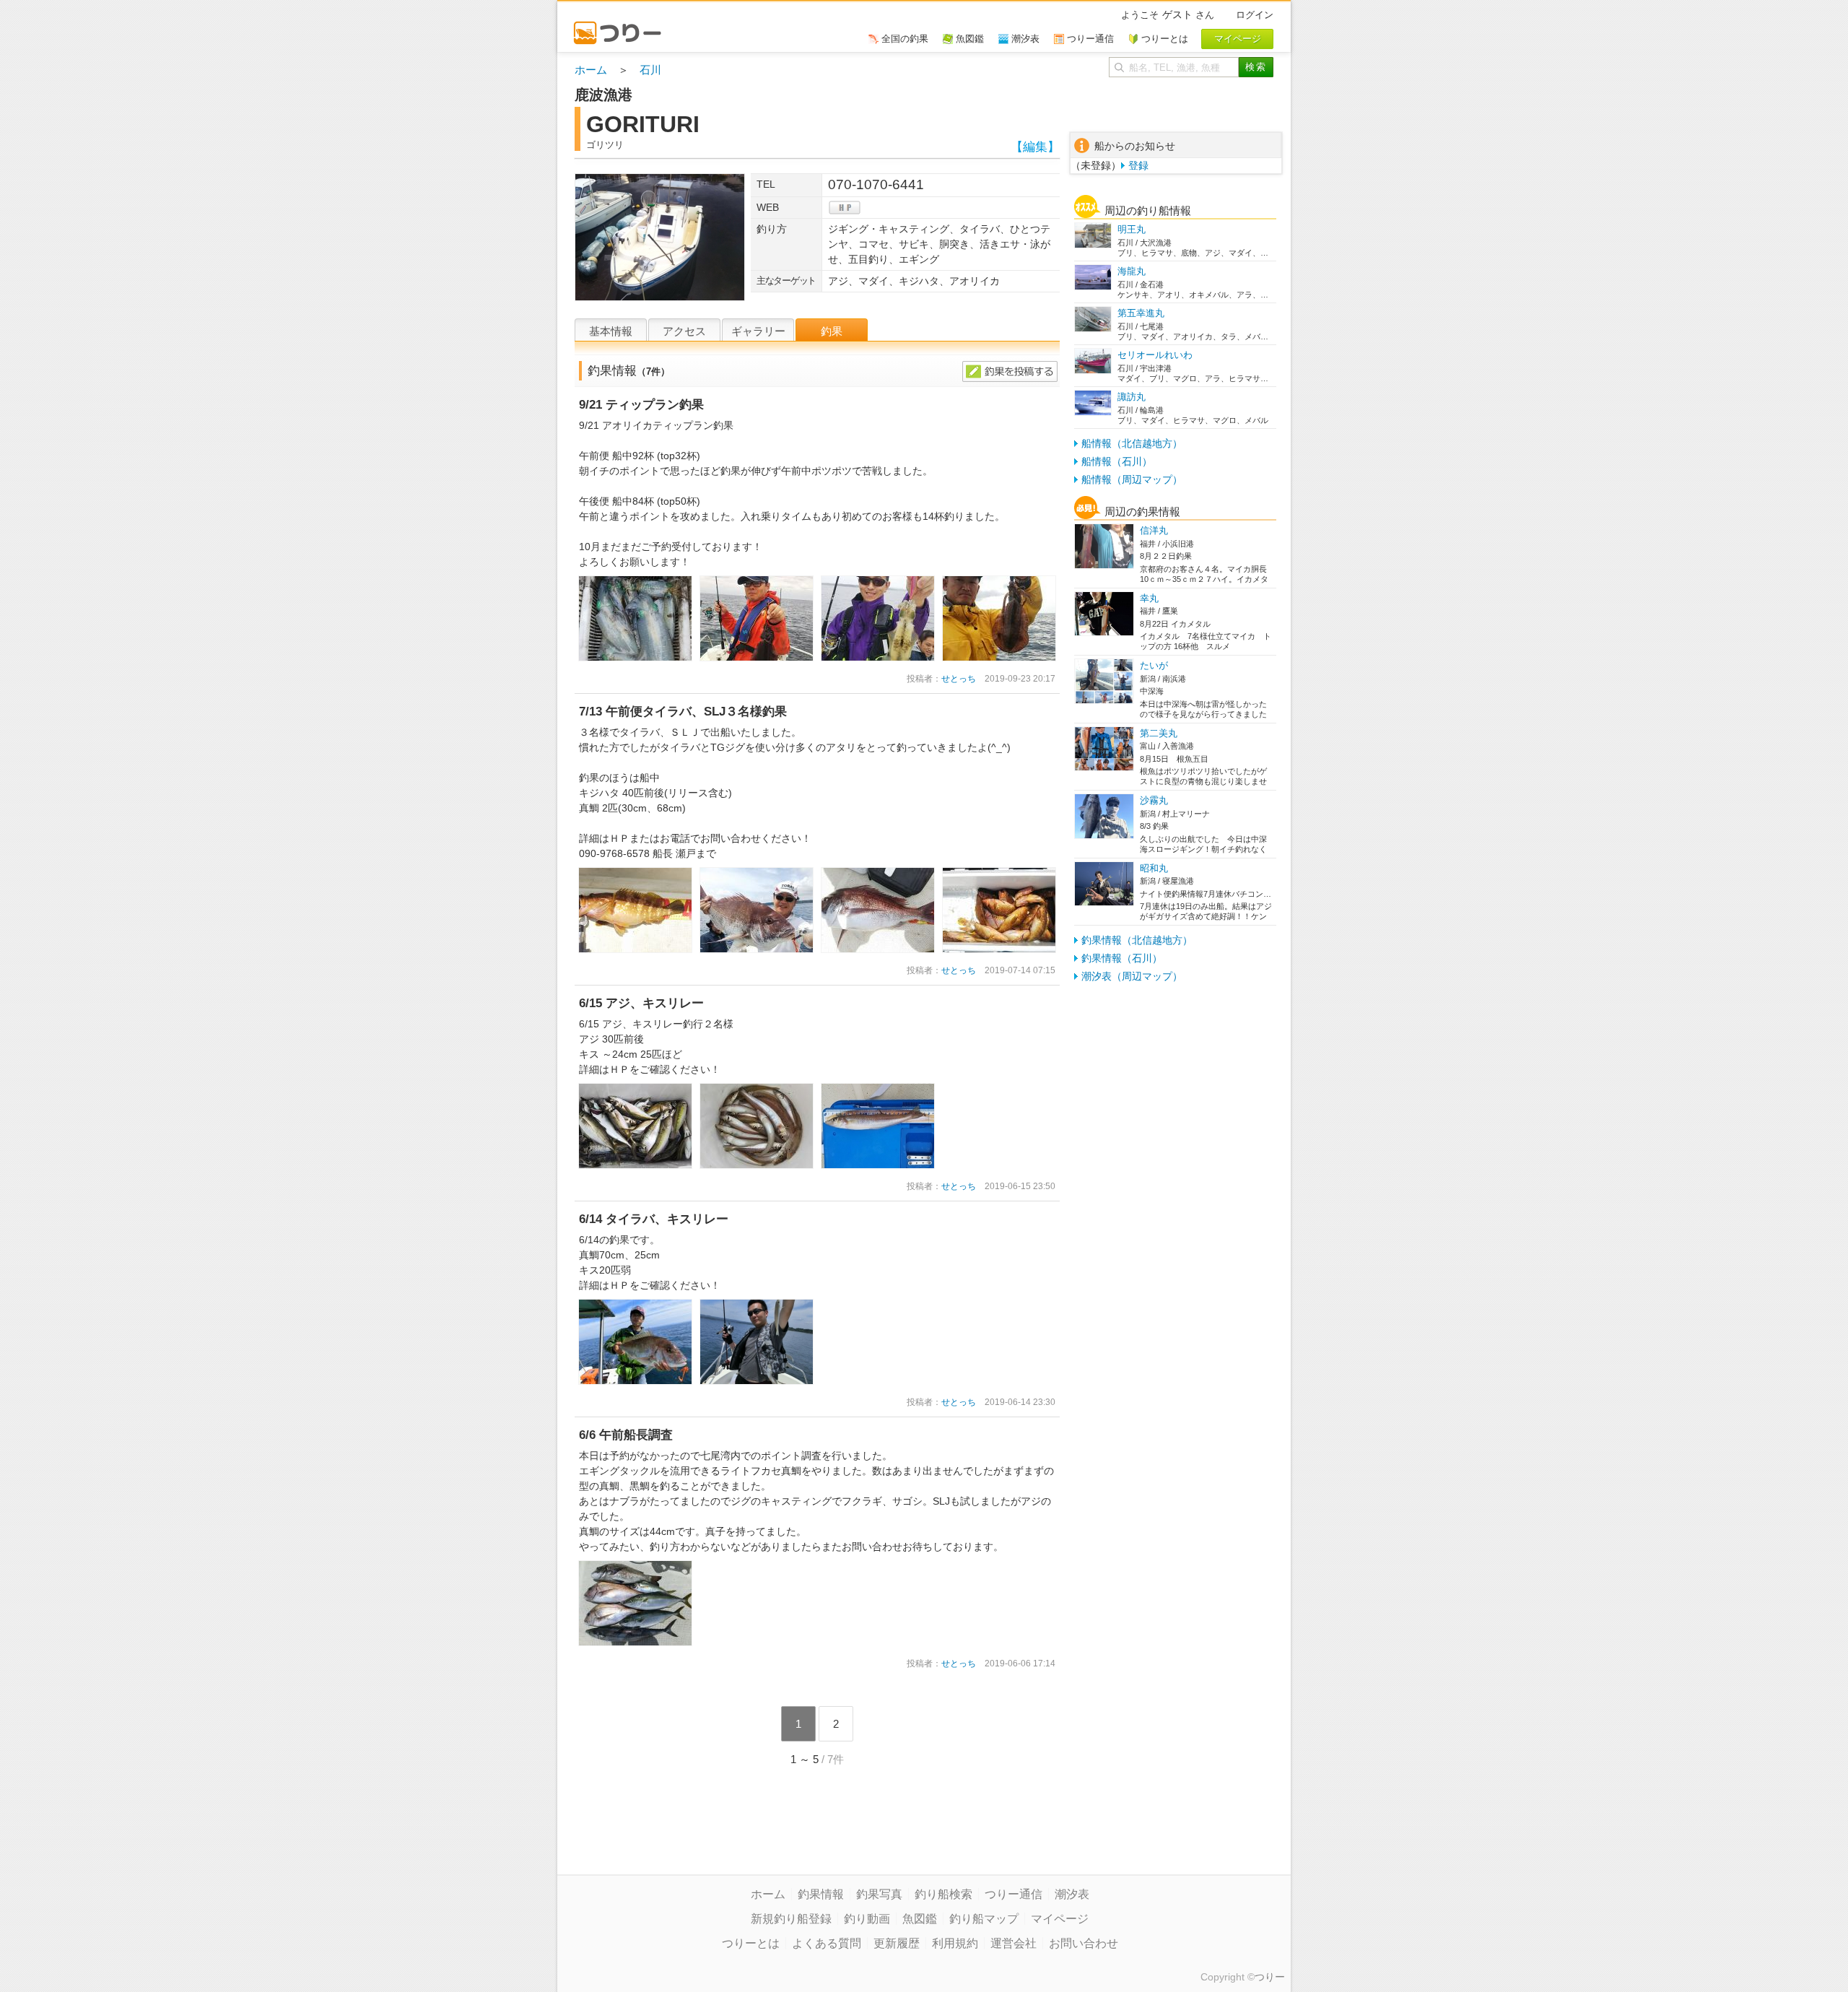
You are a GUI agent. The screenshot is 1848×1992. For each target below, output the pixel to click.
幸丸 (1149, 598)
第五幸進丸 (1141, 313)
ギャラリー (758, 331)
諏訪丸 (1132, 397)
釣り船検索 (943, 1894)
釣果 (832, 331)
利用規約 (955, 1943)
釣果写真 (879, 1894)
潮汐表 (1072, 1894)
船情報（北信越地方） (1132, 443)
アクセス (684, 331)
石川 (650, 70)
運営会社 (1014, 1943)
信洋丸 (1154, 530)
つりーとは (751, 1943)
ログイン (1255, 15)
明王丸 (1132, 229)
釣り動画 (867, 1919)
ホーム (591, 70)
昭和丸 (1154, 868)
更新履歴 (897, 1943)
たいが (1154, 665)
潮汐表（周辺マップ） (1132, 976)
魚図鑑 (920, 1919)
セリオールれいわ (1155, 355)
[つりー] (624, 26)
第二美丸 (1159, 733)
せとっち (959, 679)
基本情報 (611, 331)
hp (845, 208)
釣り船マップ (984, 1919)
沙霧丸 (1154, 800)
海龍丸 (1132, 271)
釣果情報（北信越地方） (1137, 940)
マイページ (1060, 1919)
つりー (1270, 1977)
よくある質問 (827, 1943)
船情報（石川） (1117, 461)
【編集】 (1035, 147)
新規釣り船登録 (791, 1919)
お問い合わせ (1084, 1943)
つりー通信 (1014, 1894)
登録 (1138, 165)
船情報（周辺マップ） (1132, 479)
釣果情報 (821, 1894)
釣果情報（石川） (1122, 958)
